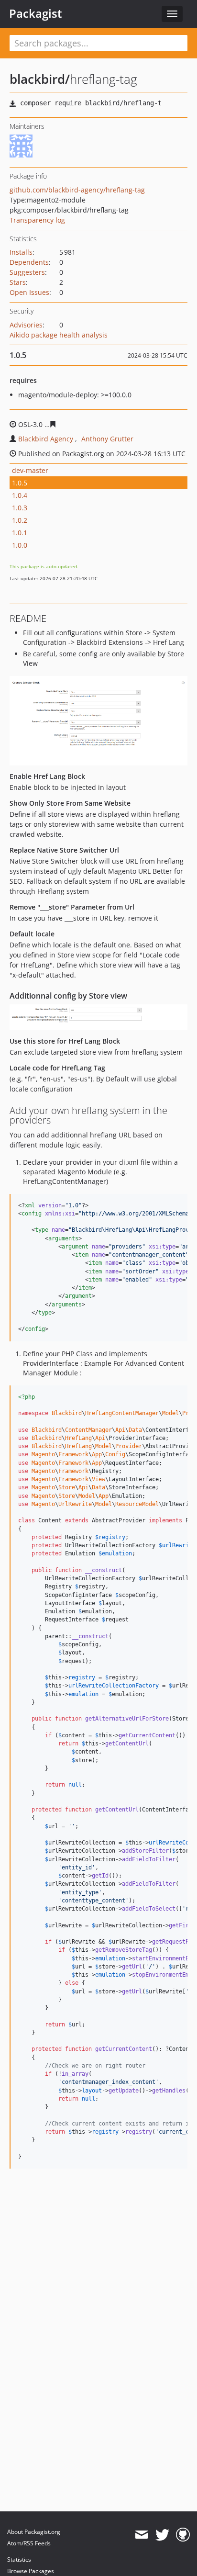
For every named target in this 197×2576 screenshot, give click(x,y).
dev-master (30, 470)
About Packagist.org (34, 2532)
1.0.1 (20, 533)
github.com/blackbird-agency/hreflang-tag (77, 190)
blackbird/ (40, 79)
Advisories (26, 325)
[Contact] (141, 2535)
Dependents (29, 262)
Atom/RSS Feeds (29, 2543)
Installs (21, 252)
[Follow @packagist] (162, 2535)
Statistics (19, 2559)
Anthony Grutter (107, 439)
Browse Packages (31, 2571)
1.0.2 (20, 520)
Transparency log (37, 220)
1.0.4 (20, 495)
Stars (18, 282)
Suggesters (27, 272)
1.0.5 (20, 483)
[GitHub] (183, 2535)
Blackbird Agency (46, 439)
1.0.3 (20, 508)
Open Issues (29, 292)
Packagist (36, 13)
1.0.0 (20, 545)
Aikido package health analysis (59, 335)
